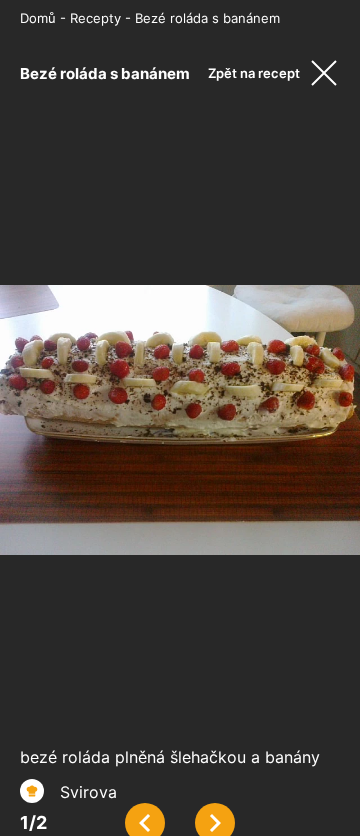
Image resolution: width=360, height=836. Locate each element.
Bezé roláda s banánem (207, 18)
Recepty (95, 18)
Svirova (88, 792)
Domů (38, 18)
